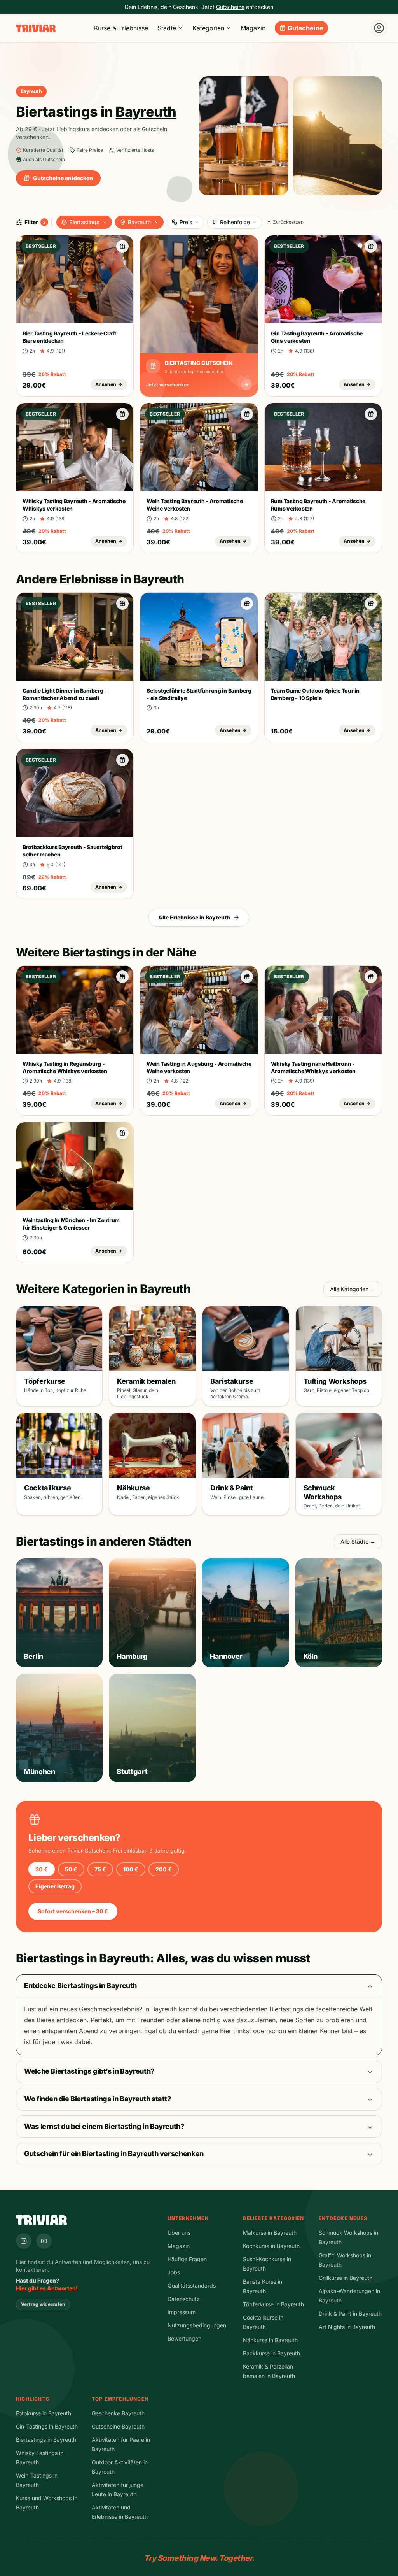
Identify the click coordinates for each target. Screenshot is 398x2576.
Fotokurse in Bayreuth (44, 2413)
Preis (186, 222)
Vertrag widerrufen (43, 2304)
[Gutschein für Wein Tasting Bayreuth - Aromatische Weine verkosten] (247, 414)
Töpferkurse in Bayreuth (273, 2304)
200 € (164, 1869)
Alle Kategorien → (353, 1289)
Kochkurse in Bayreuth (271, 2246)
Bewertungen (184, 2338)
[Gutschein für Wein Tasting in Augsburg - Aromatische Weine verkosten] (247, 977)
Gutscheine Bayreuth (118, 2426)
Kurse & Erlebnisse (121, 28)
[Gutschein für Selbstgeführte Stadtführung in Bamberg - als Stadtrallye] (247, 604)
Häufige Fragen (187, 2259)
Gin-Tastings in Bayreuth (47, 2426)
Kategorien (208, 28)
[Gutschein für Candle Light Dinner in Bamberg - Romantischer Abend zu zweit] (122, 604)
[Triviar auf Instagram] (24, 2241)
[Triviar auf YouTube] (44, 2241)
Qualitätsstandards (192, 2286)
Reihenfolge (235, 222)
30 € (42, 1869)
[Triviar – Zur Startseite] (36, 28)
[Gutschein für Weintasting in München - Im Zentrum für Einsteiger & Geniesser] (122, 1133)
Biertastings (84, 222)
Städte (167, 28)
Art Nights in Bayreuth (347, 2327)
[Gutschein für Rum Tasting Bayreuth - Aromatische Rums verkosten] (371, 414)
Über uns (179, 2233)
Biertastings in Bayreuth (46, 2440)
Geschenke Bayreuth (118, 2413)
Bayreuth (139, 222)
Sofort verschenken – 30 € (73, 1911)
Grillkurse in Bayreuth (346, 2278)
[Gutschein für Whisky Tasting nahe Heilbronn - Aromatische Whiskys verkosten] (371, 977)
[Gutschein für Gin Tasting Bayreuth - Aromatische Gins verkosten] (371, 246)
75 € (100, 1869)
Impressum (182, 2312)
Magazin (253, 28)
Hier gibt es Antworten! (47, 2288)
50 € (71, 1869)
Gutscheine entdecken (63, 178)
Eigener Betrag (55, 1886)
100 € (131, 1869)
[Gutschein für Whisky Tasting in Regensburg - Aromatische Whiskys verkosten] (122, 977)
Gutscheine (305, 28)
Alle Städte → (358, 1542)
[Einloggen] (379, 28)
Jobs (174, 2272)
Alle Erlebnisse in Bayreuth (194, 917)
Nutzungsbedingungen (197, 2325)
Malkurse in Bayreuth (270, 2233)
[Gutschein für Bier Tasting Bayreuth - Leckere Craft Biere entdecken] (122, 246)
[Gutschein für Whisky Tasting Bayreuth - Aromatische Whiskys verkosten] (122, 414)
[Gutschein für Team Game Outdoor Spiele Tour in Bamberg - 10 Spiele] (371, 604)
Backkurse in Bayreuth (271, 2353)
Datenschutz (184, 2299)
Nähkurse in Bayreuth (270, 2340)
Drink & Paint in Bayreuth (350, 2314)
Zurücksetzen (288, 222)
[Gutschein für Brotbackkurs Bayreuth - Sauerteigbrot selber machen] (122, 760)
